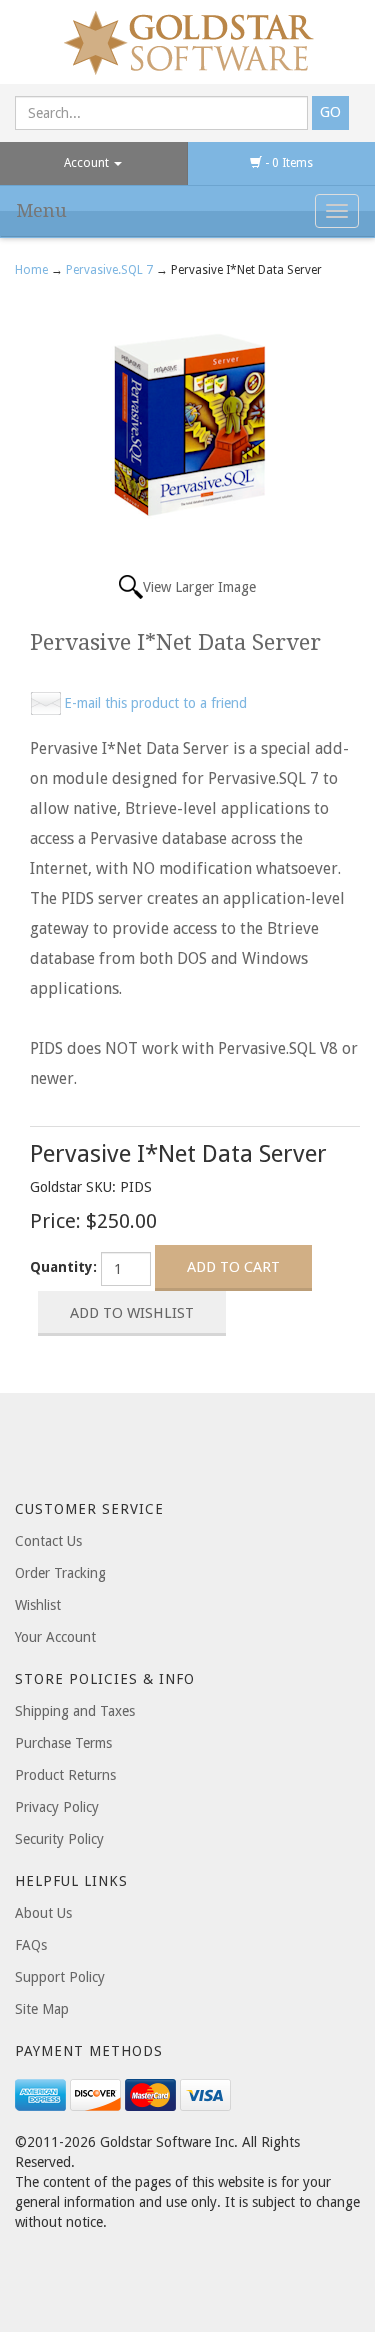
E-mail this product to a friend (155, 703)
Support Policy (60, 1977)
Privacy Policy (57, 1807)
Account (88, 163)
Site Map (42, 2009)
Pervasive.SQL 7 (109, 270)
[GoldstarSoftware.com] (187, 42)
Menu (41, 210)
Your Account (55, 1637)
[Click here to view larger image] (188, 422)
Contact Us (48, 1541)
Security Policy (59, 1839)
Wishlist (38, 1605)
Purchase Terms (63, 1743)
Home (33, 270)
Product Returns (65, 1775)
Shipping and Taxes (75, 1711)
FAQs (31, 1945)
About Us (43, 1913)
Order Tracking (60, 1573)
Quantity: (63, 1267)
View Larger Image (199, 587)
